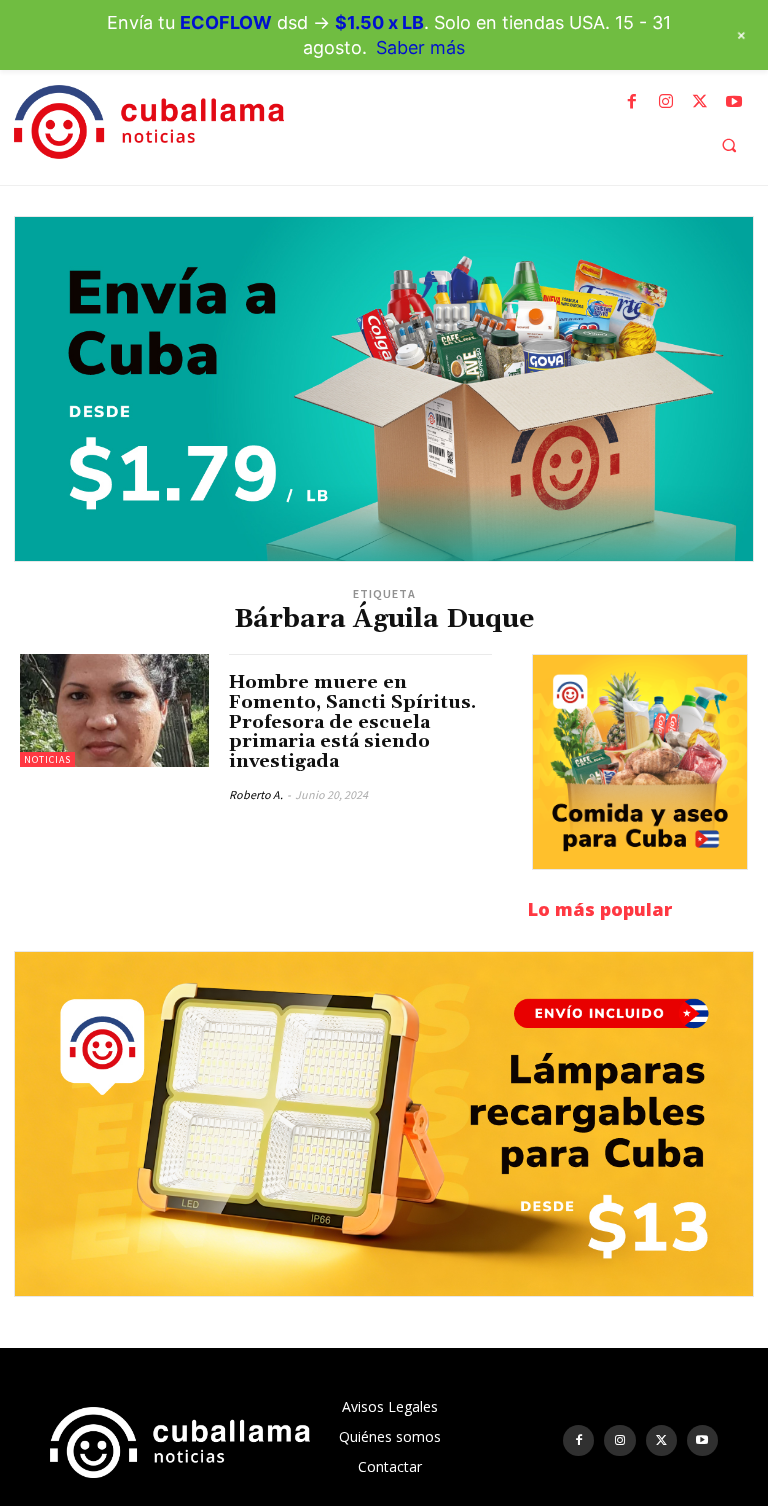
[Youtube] (734, 102)
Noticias (47, 759)
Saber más (420, 47)
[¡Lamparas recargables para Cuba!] (384, 1124)
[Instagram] (666, 102)
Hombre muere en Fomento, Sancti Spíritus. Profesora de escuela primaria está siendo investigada (352, 722)
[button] (729, 145)
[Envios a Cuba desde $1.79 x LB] (384, 389)
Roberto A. (256, 794)
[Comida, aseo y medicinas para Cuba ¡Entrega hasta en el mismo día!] (640, 762)
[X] (700, 102)
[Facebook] (632, 102)
